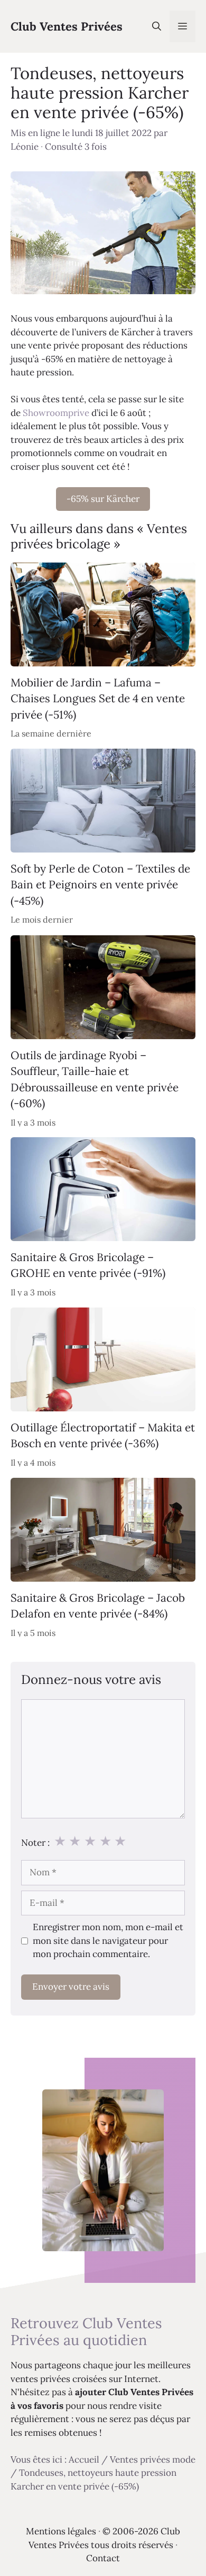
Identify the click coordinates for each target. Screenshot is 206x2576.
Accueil (84, 2459)
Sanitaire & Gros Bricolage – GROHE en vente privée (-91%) (88, 1265)
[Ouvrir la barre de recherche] (157, 26)
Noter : (35, 1843)
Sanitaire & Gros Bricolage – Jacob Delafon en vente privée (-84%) (98, 1606)
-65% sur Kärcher (103, 499)
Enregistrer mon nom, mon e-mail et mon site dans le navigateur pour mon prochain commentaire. (108, 1940)
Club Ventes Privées (67, 26)
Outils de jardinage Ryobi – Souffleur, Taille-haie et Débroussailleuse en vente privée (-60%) (95, 1079)
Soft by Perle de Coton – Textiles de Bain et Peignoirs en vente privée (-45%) (100, 885)
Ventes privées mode (153, 2459)
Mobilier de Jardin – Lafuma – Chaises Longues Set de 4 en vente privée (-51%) (98, 699)
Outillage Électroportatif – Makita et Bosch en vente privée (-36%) (103, 1435)
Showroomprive (56, 413)
